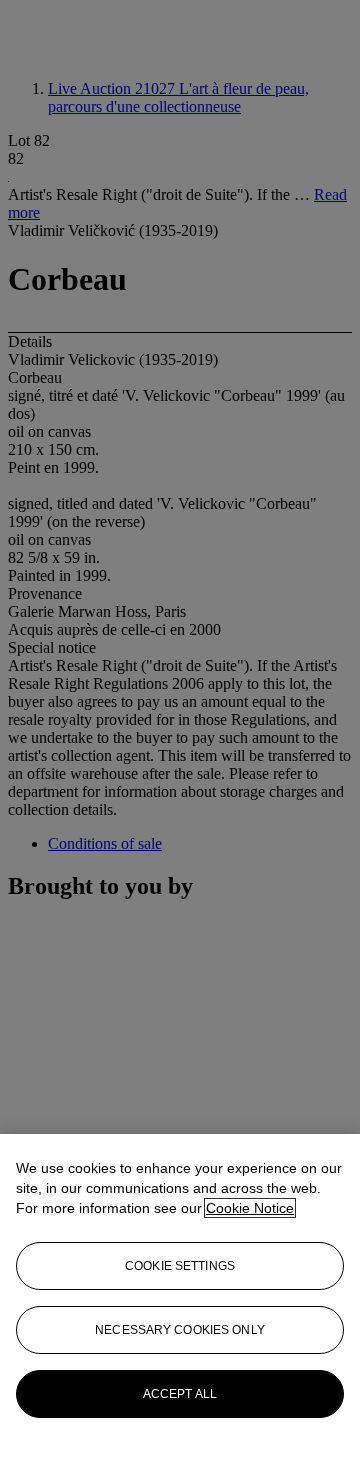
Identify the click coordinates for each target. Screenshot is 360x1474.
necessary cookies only (180, 1330)
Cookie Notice (250, 1208)
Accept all (180, 1394)
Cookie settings (180, 1266)
